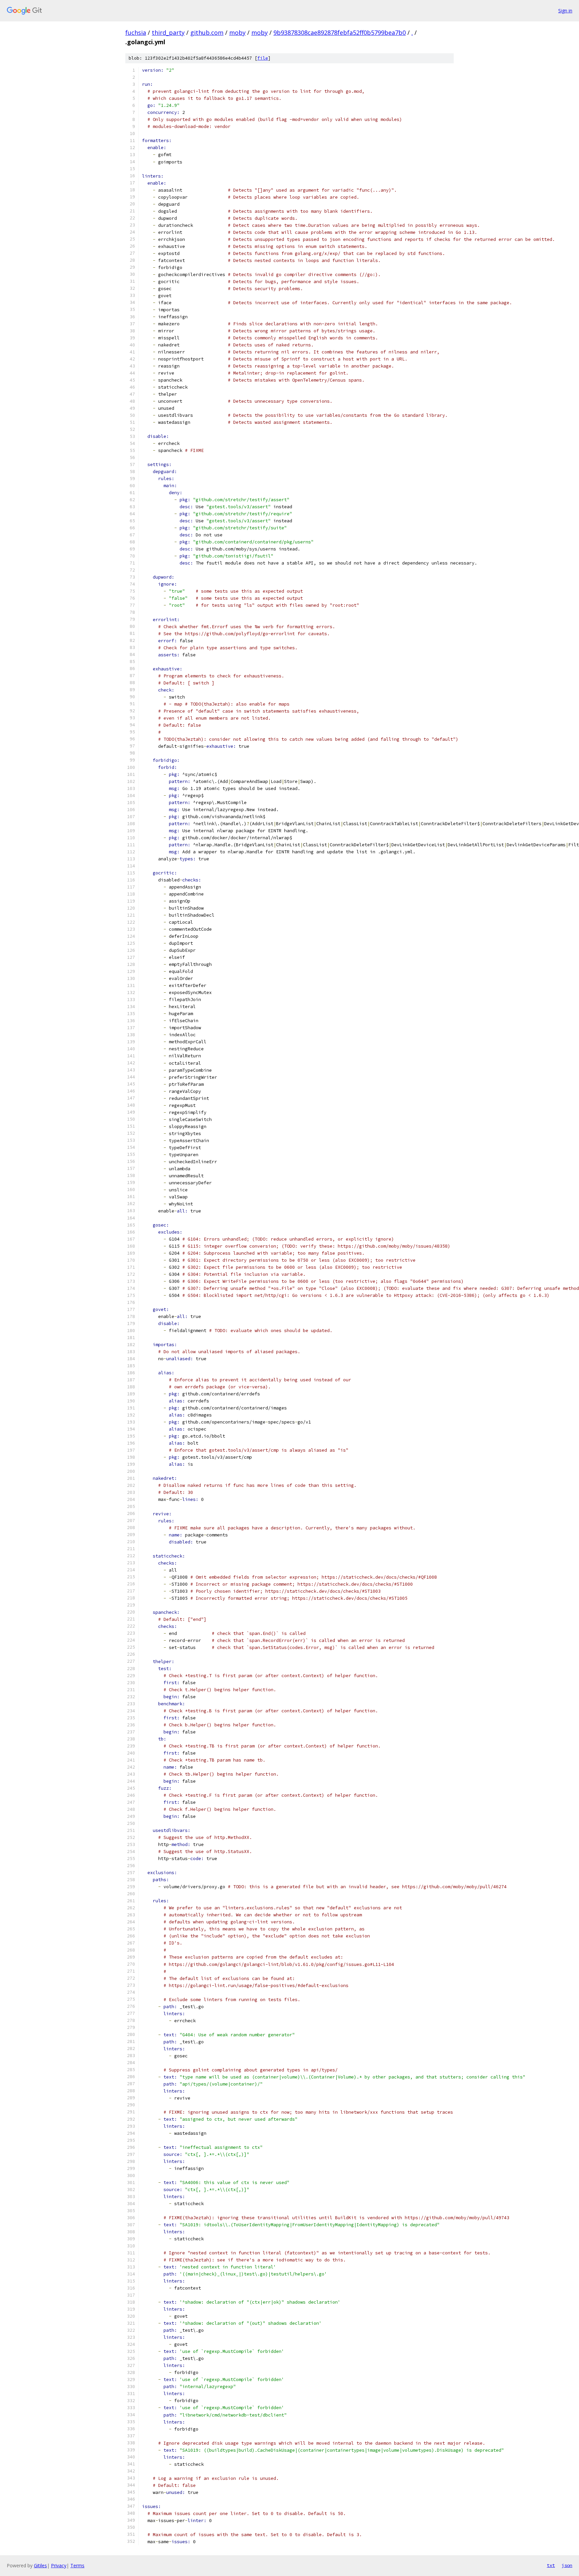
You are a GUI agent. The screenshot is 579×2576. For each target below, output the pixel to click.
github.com (207, 32)
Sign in (565, 11)
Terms (77, 2565)
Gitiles (40, 2565)
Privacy (59, 2565)
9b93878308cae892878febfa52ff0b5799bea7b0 (340, 32)
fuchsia (136, 32)
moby (237, 32)
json (567, 2565)
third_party (168, 32)
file (263, 58)
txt (551, 2565)
